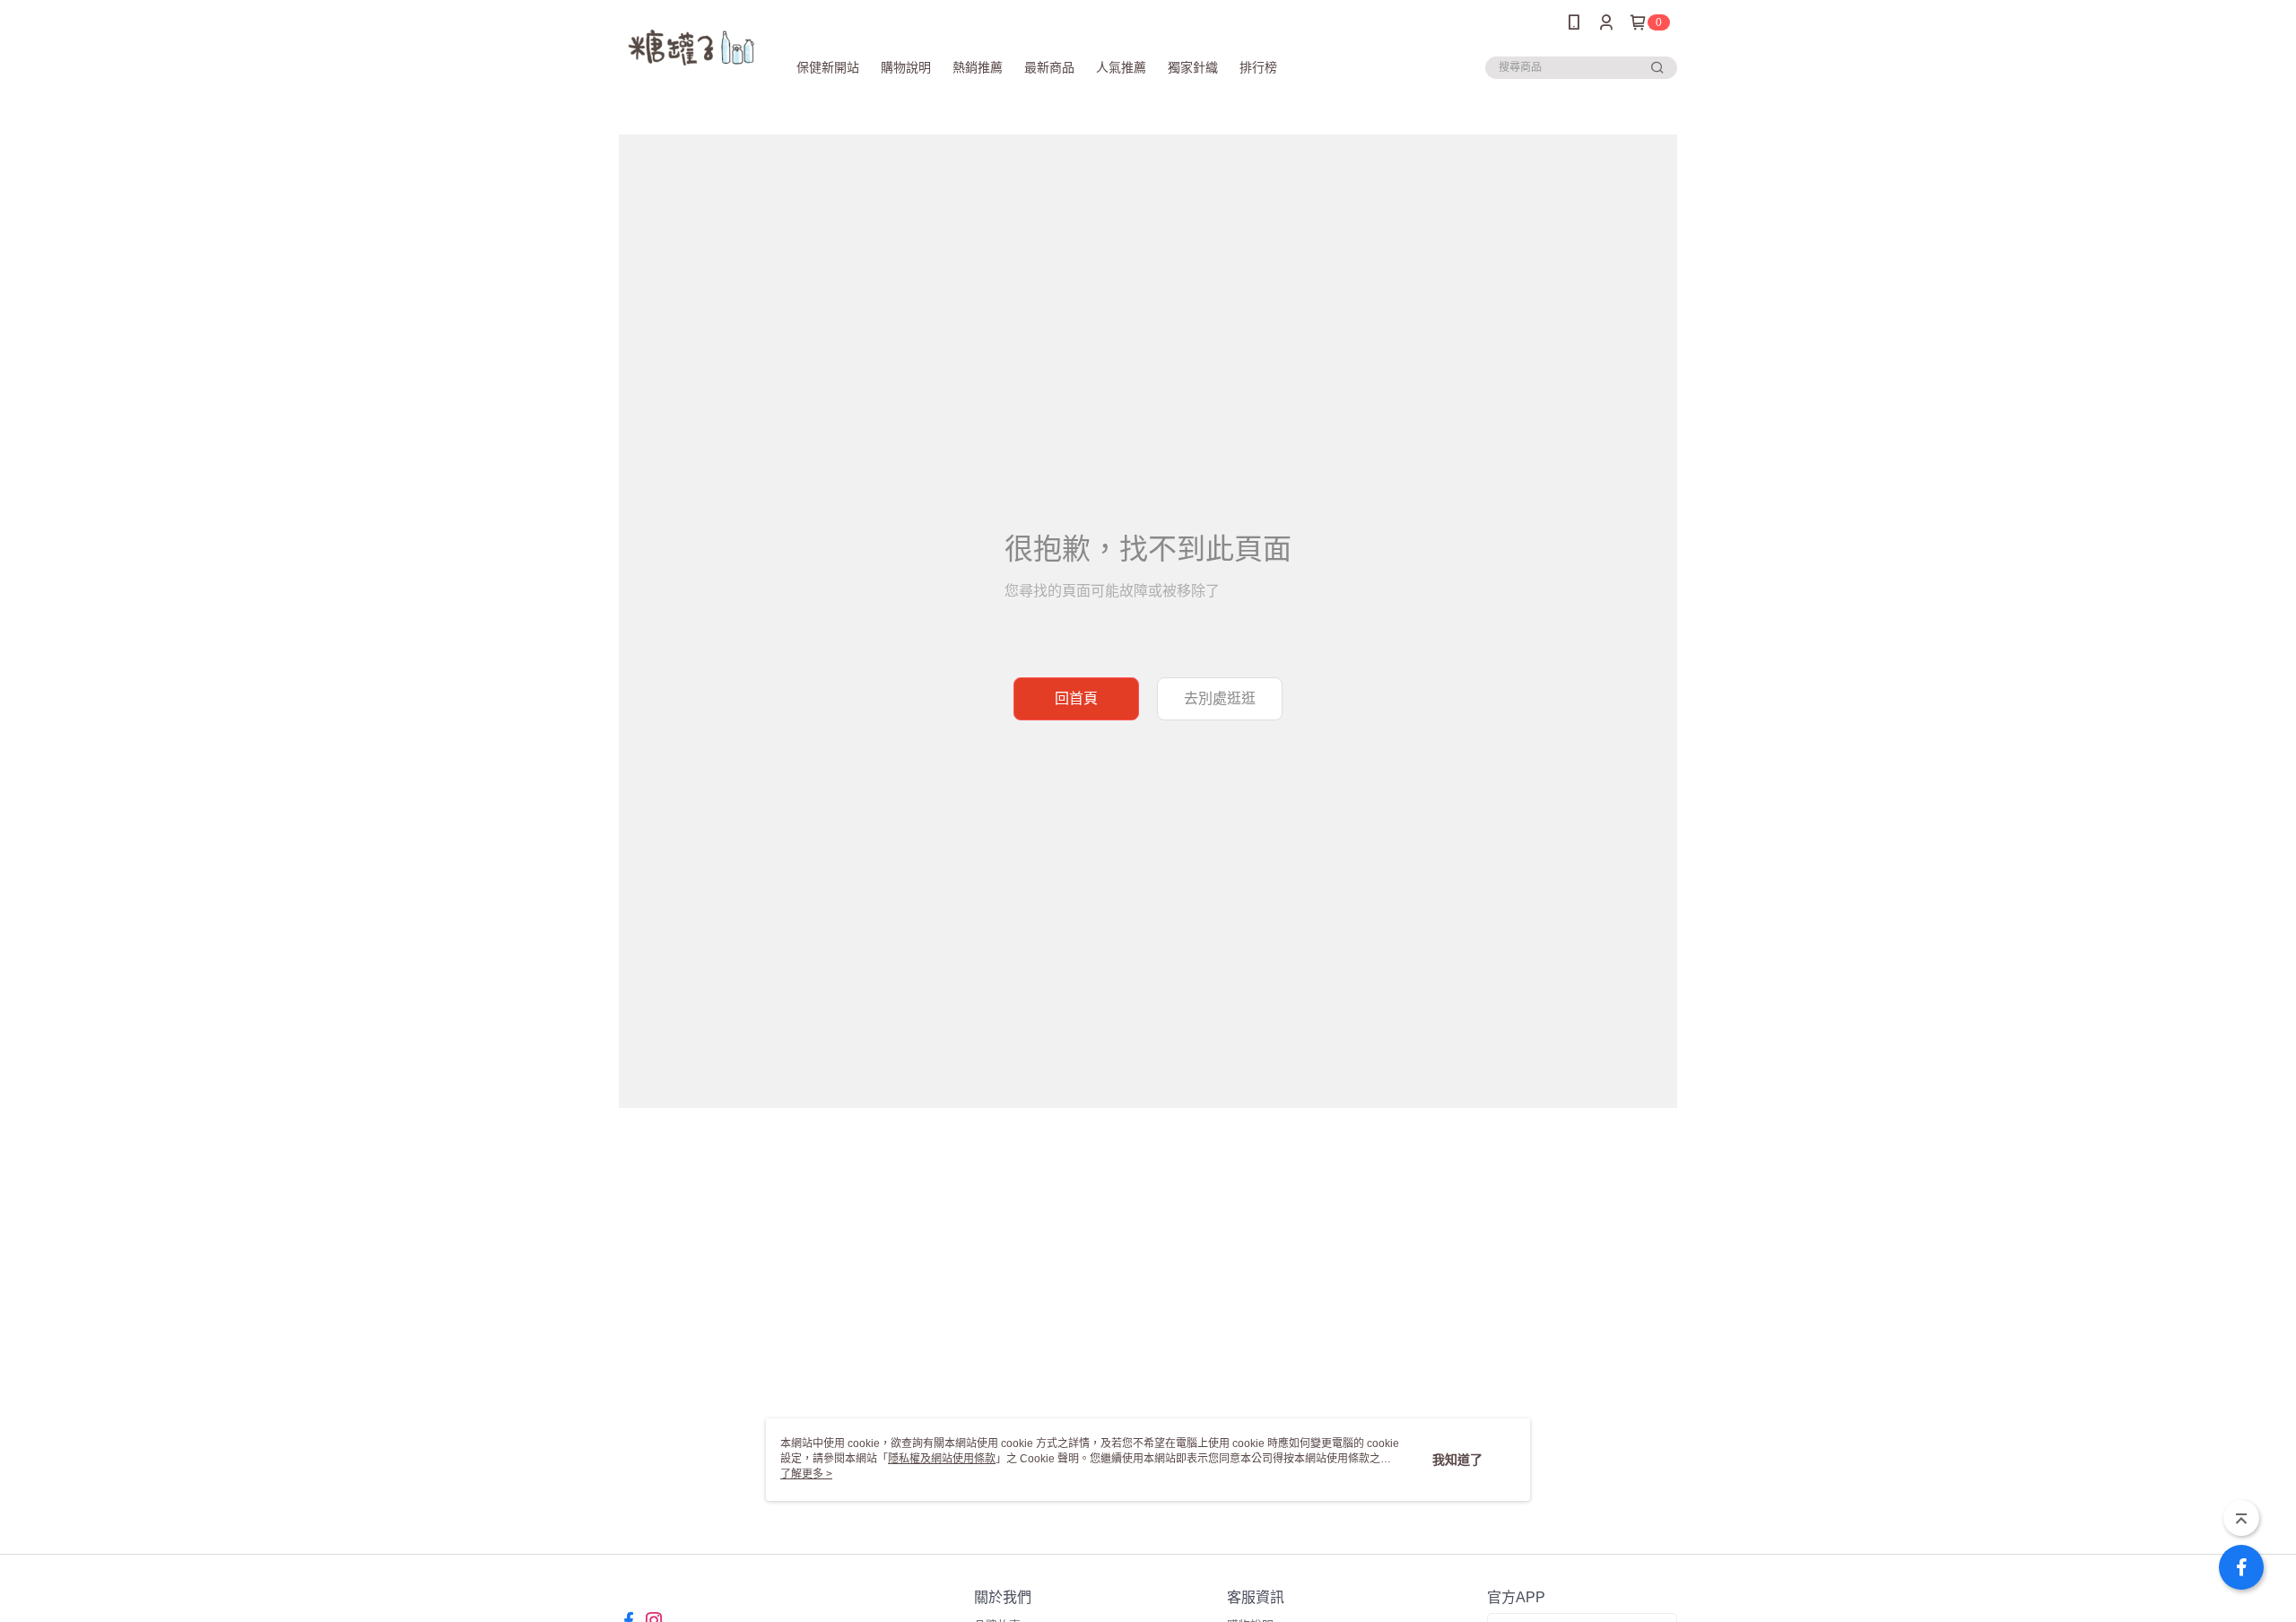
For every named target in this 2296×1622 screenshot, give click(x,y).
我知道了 (1457, 1460)
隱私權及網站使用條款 (942, 1459)
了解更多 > (806, 1474)
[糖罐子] (692, 47)
